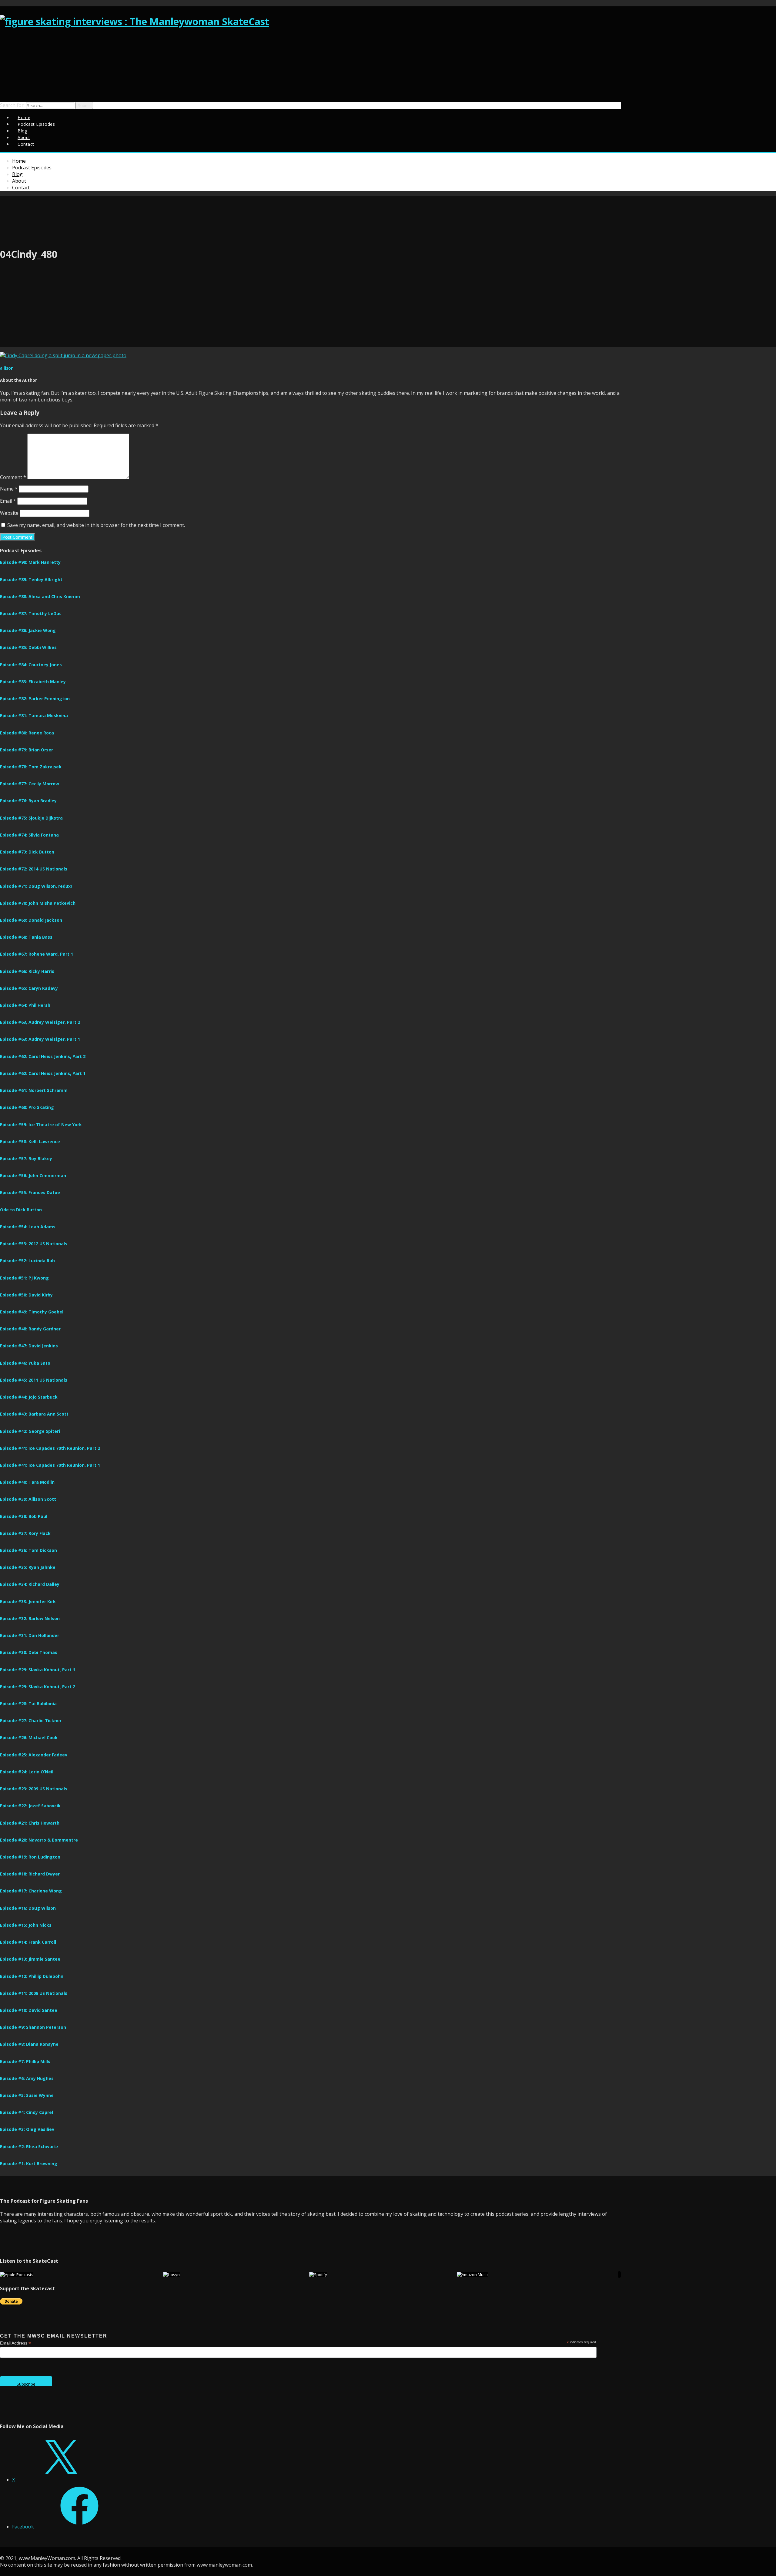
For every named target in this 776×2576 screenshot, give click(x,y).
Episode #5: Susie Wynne (27, 2095)
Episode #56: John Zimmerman (33, 1175)
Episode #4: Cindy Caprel (27, 2112)
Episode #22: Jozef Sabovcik (30, 1806)
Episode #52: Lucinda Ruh (27, 1261)
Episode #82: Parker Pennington (35, 699)
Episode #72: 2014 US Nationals (34, 869)
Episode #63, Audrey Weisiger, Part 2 (40, 1022)
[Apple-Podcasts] (17, 2275)
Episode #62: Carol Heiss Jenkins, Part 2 (43, 1056)
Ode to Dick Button (21, 1210)
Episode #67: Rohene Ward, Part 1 (37, 954)
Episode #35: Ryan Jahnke (28, 1567)
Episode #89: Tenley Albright (31, 579)
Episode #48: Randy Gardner (30, 1329)
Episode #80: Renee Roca (27, 733)
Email (8, 501)
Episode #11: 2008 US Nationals (34, 1993)
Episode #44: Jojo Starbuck (29, 1397)
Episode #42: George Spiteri (30, 1431)
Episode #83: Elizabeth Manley (33, 682)
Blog (17, 174)
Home (19, 161)
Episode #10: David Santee (29, 2010)
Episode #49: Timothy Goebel (32, 1312)
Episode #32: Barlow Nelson (30, 1618)
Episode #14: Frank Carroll (28, 1942)
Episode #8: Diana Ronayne (29, 2044)
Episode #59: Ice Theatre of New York (41, 1125)
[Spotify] (318, 2275)
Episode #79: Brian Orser (27, 750)
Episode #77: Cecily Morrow (30, 784)
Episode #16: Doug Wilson (28, 1908)
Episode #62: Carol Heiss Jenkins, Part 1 (43, 1073)
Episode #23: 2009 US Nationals (34, 1789)
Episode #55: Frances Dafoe (30, 1192)
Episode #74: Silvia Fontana (29, 835)
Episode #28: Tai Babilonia (28, 1704)
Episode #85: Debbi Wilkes (28, 647)
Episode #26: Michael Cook (29, 1737)
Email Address (15, 2343)
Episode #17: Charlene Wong (31, 1891)
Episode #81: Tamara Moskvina (34, 716)
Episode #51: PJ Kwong (24, 1278)
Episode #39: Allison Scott (28, 1499)
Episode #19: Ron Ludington (30, 1857)
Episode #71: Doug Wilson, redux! (36, 886)
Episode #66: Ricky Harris (27, 971)
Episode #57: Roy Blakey (26, 1158)
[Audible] (619, 2275)
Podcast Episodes (36, 124)
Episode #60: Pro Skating (27, 1107)
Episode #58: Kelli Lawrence (30, 1142)
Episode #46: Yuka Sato (25, 1363)
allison (7, 368)
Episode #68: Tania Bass (26, 937)
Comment (13, 477)
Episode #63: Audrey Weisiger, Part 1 (40, 1039)
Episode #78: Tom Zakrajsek (31, 767)
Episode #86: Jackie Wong (28, 630)
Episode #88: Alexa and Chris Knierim (40, 596)
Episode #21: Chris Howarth (30, 1823)
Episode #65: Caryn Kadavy (29, 988)
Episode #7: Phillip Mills (25, 2061)
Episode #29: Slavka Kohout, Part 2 (38, 1687)
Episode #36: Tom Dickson (28, 1550)
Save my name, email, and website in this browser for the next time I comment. (96, 525)
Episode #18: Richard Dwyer (30, 1874)
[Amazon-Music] (473, 2275)
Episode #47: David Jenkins (29, 1346)
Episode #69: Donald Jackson (31, 920)
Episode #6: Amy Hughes (27, 2078)
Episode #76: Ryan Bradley (28, 801)
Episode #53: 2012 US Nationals (34, 1244)
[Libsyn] (171, 2275)
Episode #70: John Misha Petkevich (38, 903)
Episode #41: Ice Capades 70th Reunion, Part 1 (50, 1465)
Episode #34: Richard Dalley (30, 1584)
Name (9, 489)
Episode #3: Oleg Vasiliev (27, 2129)
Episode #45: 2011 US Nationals (34, 1380)
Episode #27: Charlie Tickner (31, 1721)
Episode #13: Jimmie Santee (30, 1959)
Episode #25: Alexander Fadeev (34, 1755)
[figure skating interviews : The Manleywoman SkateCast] (135, 21)
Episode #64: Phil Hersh (25, 1005)
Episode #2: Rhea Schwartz (29, 2147)
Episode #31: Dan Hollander (30, 1635)
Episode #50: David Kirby (26, 1295)
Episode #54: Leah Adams (28, 1227)
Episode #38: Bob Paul (24, 1516)
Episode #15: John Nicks (26, 1925)
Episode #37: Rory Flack (25, 1533)
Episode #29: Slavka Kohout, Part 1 (38, 1670)
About (19, 181)
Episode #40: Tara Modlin (27, 1482)
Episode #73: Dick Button (27, 852)
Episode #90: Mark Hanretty (30, 562)
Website (9, 513)
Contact (26, 144)
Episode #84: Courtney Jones (31, 665)
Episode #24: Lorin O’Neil (27, 1772)
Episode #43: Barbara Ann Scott (34, 1414)
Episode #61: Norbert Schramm (34, 1090)
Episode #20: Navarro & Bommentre (39, 1840)
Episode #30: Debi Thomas (29, 1652)
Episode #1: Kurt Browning (29, 2163)
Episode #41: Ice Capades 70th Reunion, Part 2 (50, 1448)
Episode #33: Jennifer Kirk (28, 1601)
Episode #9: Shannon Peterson (33, 2027)
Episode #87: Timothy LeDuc (31, 613)
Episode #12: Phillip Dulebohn (32, 1976)
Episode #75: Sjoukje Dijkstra (31, 818)
